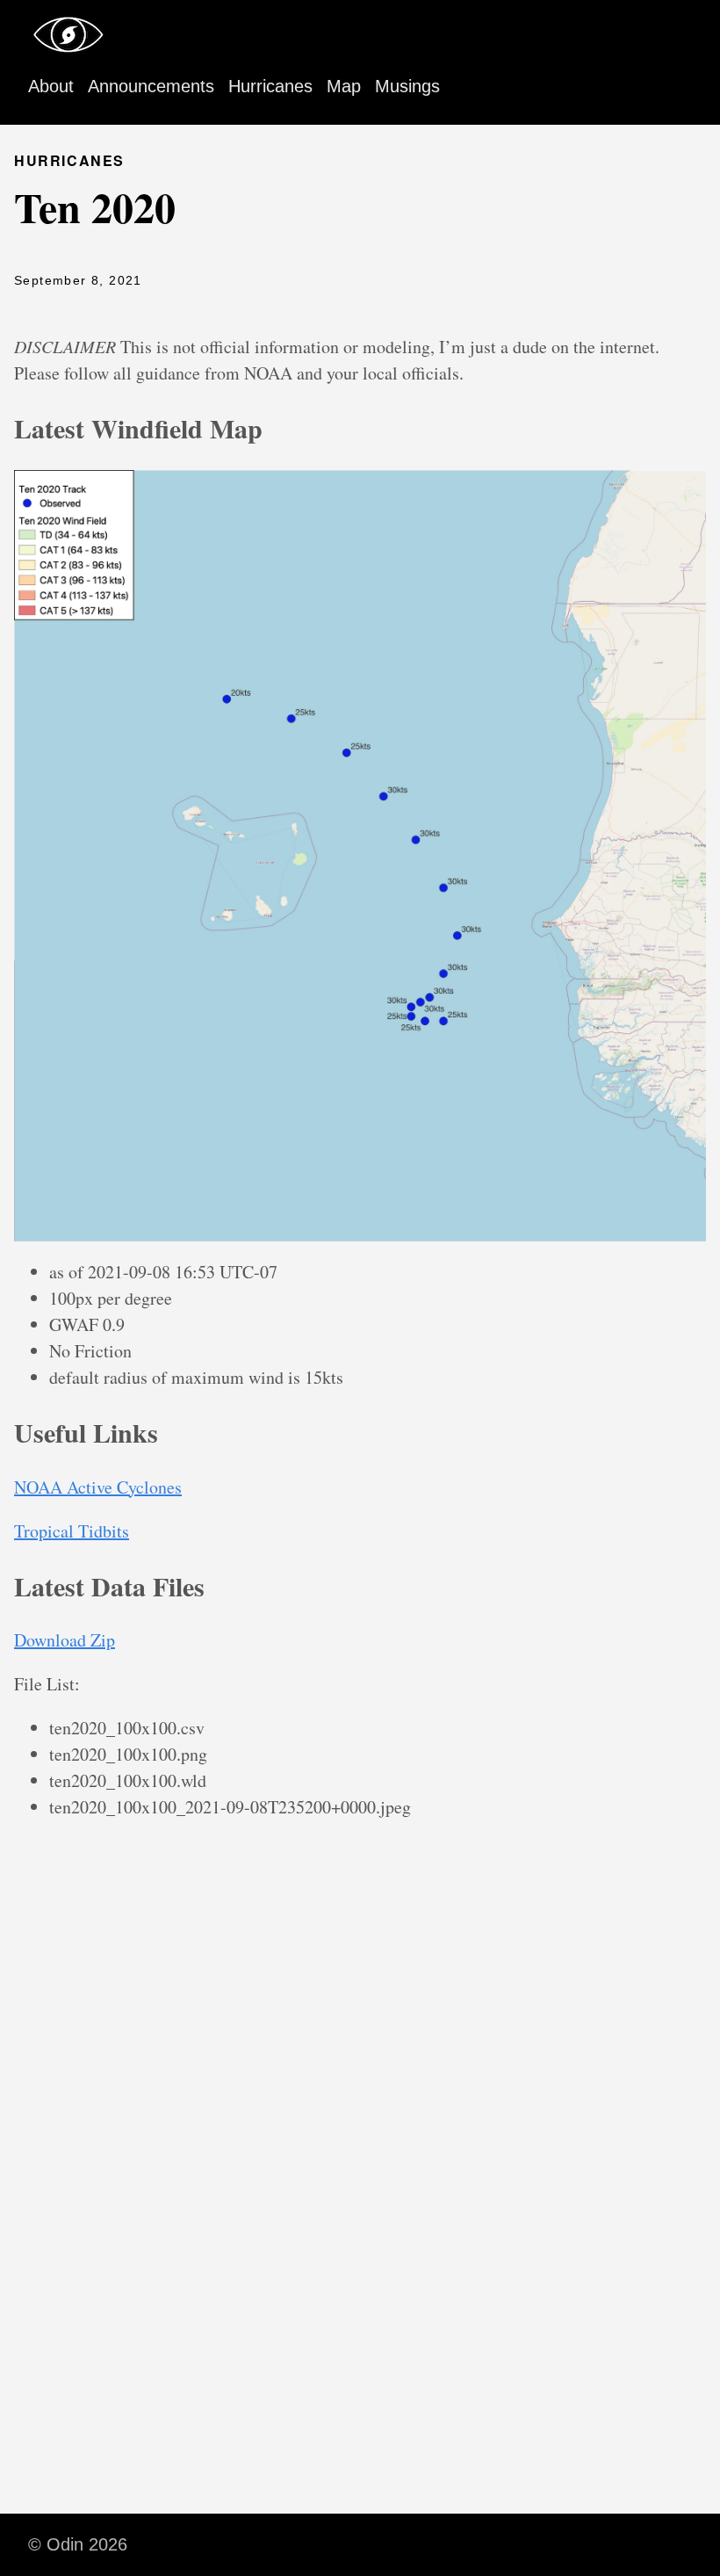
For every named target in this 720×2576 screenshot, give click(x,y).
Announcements (151, 86)
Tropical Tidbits (72, 1531)
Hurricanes (270, 86)
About (51, 86)
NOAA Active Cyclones (98, 1487)
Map (344, 86)
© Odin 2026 (78, 2544)
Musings (407, 86)
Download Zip (65, 1640)
